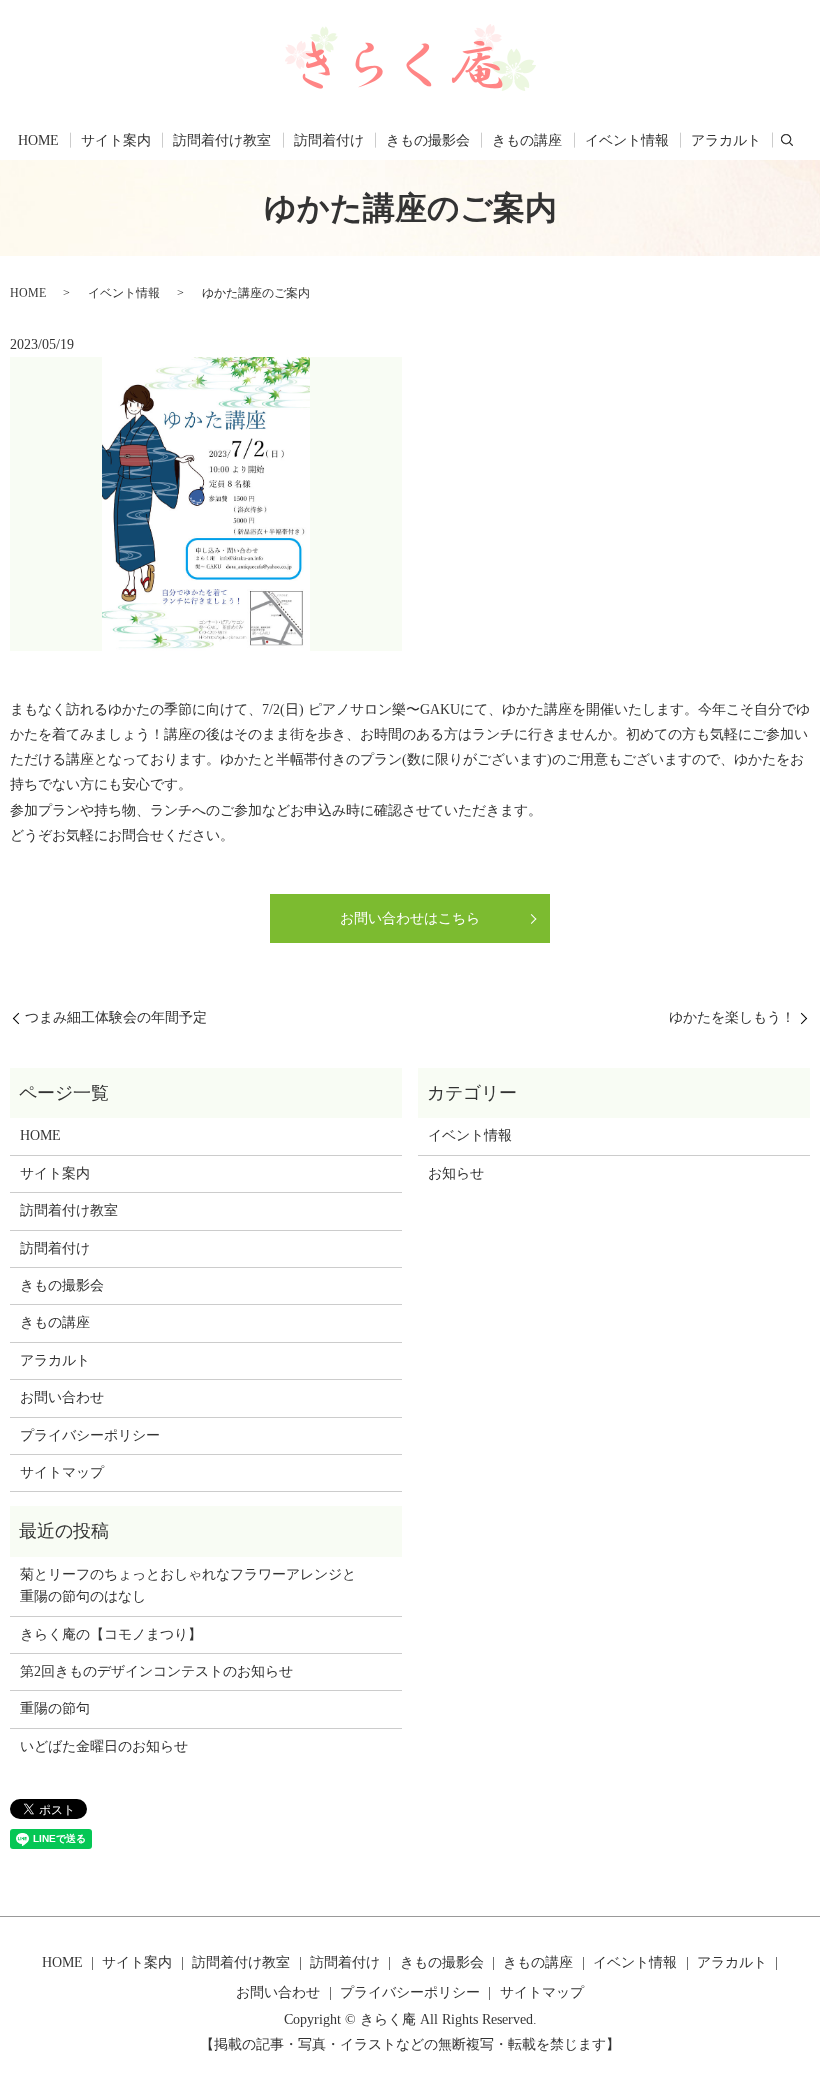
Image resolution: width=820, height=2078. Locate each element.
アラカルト (726, 140)
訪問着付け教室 (222, 140)
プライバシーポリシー (90, 1435)
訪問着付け (329, 140)
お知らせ (456, 1173)
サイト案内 (116, 140)
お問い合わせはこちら (410, 918)
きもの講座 (527, 140)
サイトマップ (62, 1472)
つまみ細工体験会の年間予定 (116, 1017)
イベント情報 (627, 140)
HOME (38, 140)
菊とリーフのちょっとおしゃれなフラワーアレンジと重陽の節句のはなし (188, 1585)
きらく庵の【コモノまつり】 (111, 1634)
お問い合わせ (62, 1397)
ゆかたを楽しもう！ (732, 1017)
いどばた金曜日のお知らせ (104, 1746)
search (787, 140)
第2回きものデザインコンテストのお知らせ (156, 1671)
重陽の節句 (55, 1708)
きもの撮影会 (428, 140)
